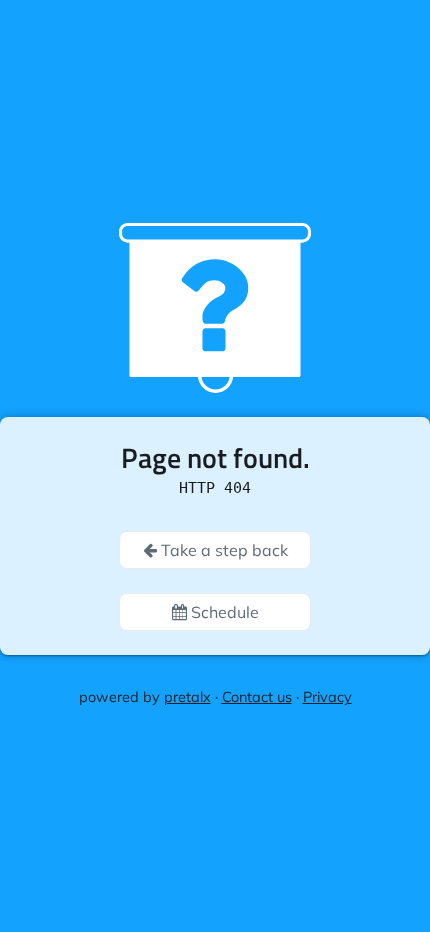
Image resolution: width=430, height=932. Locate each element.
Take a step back (222, 550)
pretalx (187, 697)
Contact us (257, 697)
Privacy (327, 697)
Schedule (223, 612)
